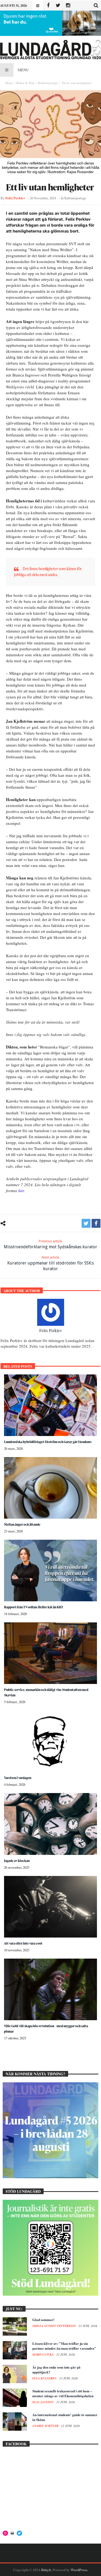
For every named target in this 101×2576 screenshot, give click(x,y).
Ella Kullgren (45, 2378)
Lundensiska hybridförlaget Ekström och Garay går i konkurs (48, 1442)
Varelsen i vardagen (18, 1778)
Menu (23, 70)
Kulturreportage (48, 83)
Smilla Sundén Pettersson (55, 2326)
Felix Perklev (15, 198)
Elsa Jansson (43, 2402)
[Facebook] (48, 6)
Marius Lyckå (43, 2355)
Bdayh (46, 2570)
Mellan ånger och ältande (22, 1524)
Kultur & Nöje (25, 83)
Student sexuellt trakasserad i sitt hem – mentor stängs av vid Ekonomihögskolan (63, 2393)
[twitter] (86, 1223)
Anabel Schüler (46, 2426)
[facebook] (96, 1223)
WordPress (79, 2570)
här (21, 1191)
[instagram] (68, 6)
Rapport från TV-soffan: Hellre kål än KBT (34, 1607)
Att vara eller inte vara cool (23, 1943)
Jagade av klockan (17, 1861)
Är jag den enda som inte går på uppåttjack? (56, 2370)
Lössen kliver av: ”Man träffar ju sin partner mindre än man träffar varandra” (64, 2346)
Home (9, 83)
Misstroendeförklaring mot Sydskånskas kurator (50, 1244)
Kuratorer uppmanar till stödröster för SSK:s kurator (50, 1263)
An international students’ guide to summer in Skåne (65, 2417)
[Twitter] (58, 6)
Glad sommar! (43, 2320)
